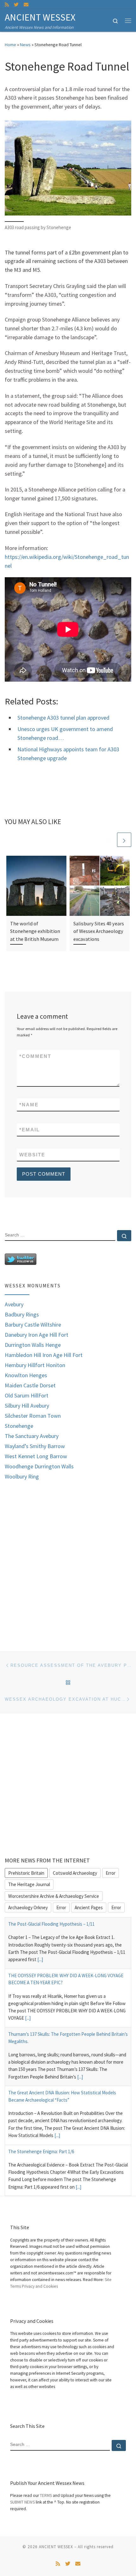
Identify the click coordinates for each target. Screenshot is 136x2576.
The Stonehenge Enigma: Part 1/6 (41, 2151)
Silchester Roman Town (33, 1416)
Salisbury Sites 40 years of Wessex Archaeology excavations (99, 931)
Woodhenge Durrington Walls (39, 1466)
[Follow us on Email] (26, 5)
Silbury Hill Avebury (27, 1406)
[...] (40, 1959)
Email (30, 1130)
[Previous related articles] (109, 840)
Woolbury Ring (22, 1477)
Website (32, 1155)
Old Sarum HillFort (27, 1396)
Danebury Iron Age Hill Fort (37, 1335)
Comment (35, 1056)
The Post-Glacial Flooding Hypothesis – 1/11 (51, 1924)
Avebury (14, 1304)
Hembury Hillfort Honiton (35, 1365)
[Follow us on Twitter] (16, 5)
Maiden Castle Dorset (30, 1385)
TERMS (46, 2495)
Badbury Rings (22, 1315)
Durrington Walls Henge (33, 1345)
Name (29, 1105)
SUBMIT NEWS (22, 2502)
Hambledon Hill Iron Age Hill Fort (44, 1355)
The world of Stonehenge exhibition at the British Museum (35, 931)
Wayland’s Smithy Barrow (35, 1446)
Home (10, 45)
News (25, 45)
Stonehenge (19, 1426)
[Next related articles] (124, 840)
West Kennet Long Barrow (36, 1456)
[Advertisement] (68, 1560)
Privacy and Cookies (40, 2286)
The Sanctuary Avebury (32, 1436)
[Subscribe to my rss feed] (7, 5)
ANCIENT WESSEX (56, 2547)
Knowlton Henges (26, 1375)
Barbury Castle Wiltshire (33, 1325)
